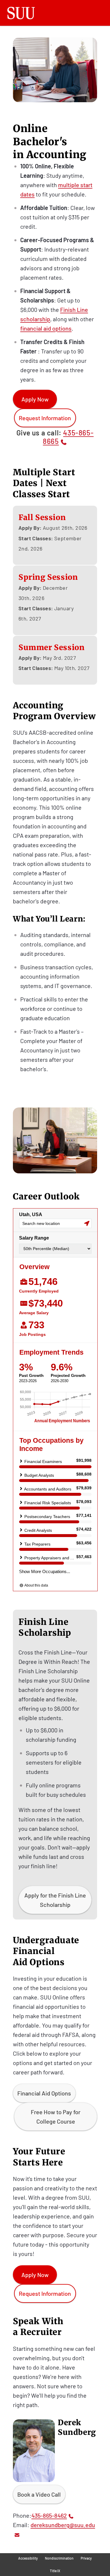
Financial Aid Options (44, 2093)
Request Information (45, 418)
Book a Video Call (39, 2494)
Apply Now (35, 399)
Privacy (86, 2558)
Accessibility (28, 2558)
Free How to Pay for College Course (56, 2117)
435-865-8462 (49, 2515)
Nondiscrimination (59, 2558)
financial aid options (46, 328)
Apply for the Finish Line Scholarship (55, 1900)
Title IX (55, 2571)
